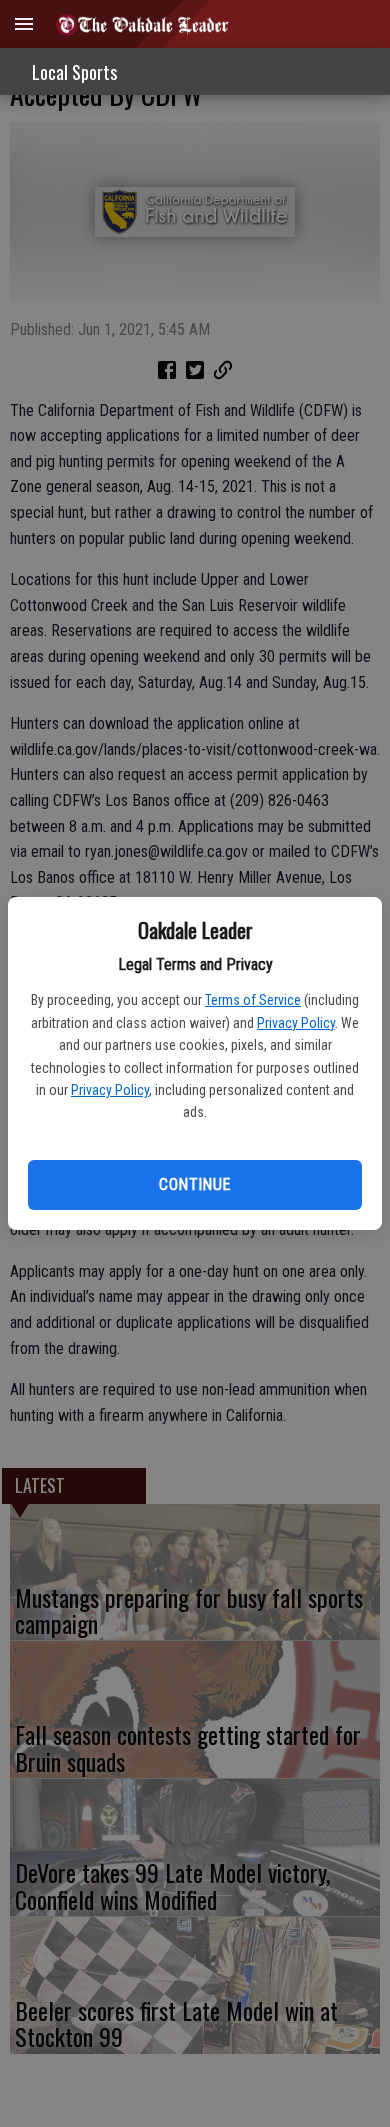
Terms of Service (253, 1000)
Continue (194, 1184)
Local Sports (74, 72)
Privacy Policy (296, 1023)
